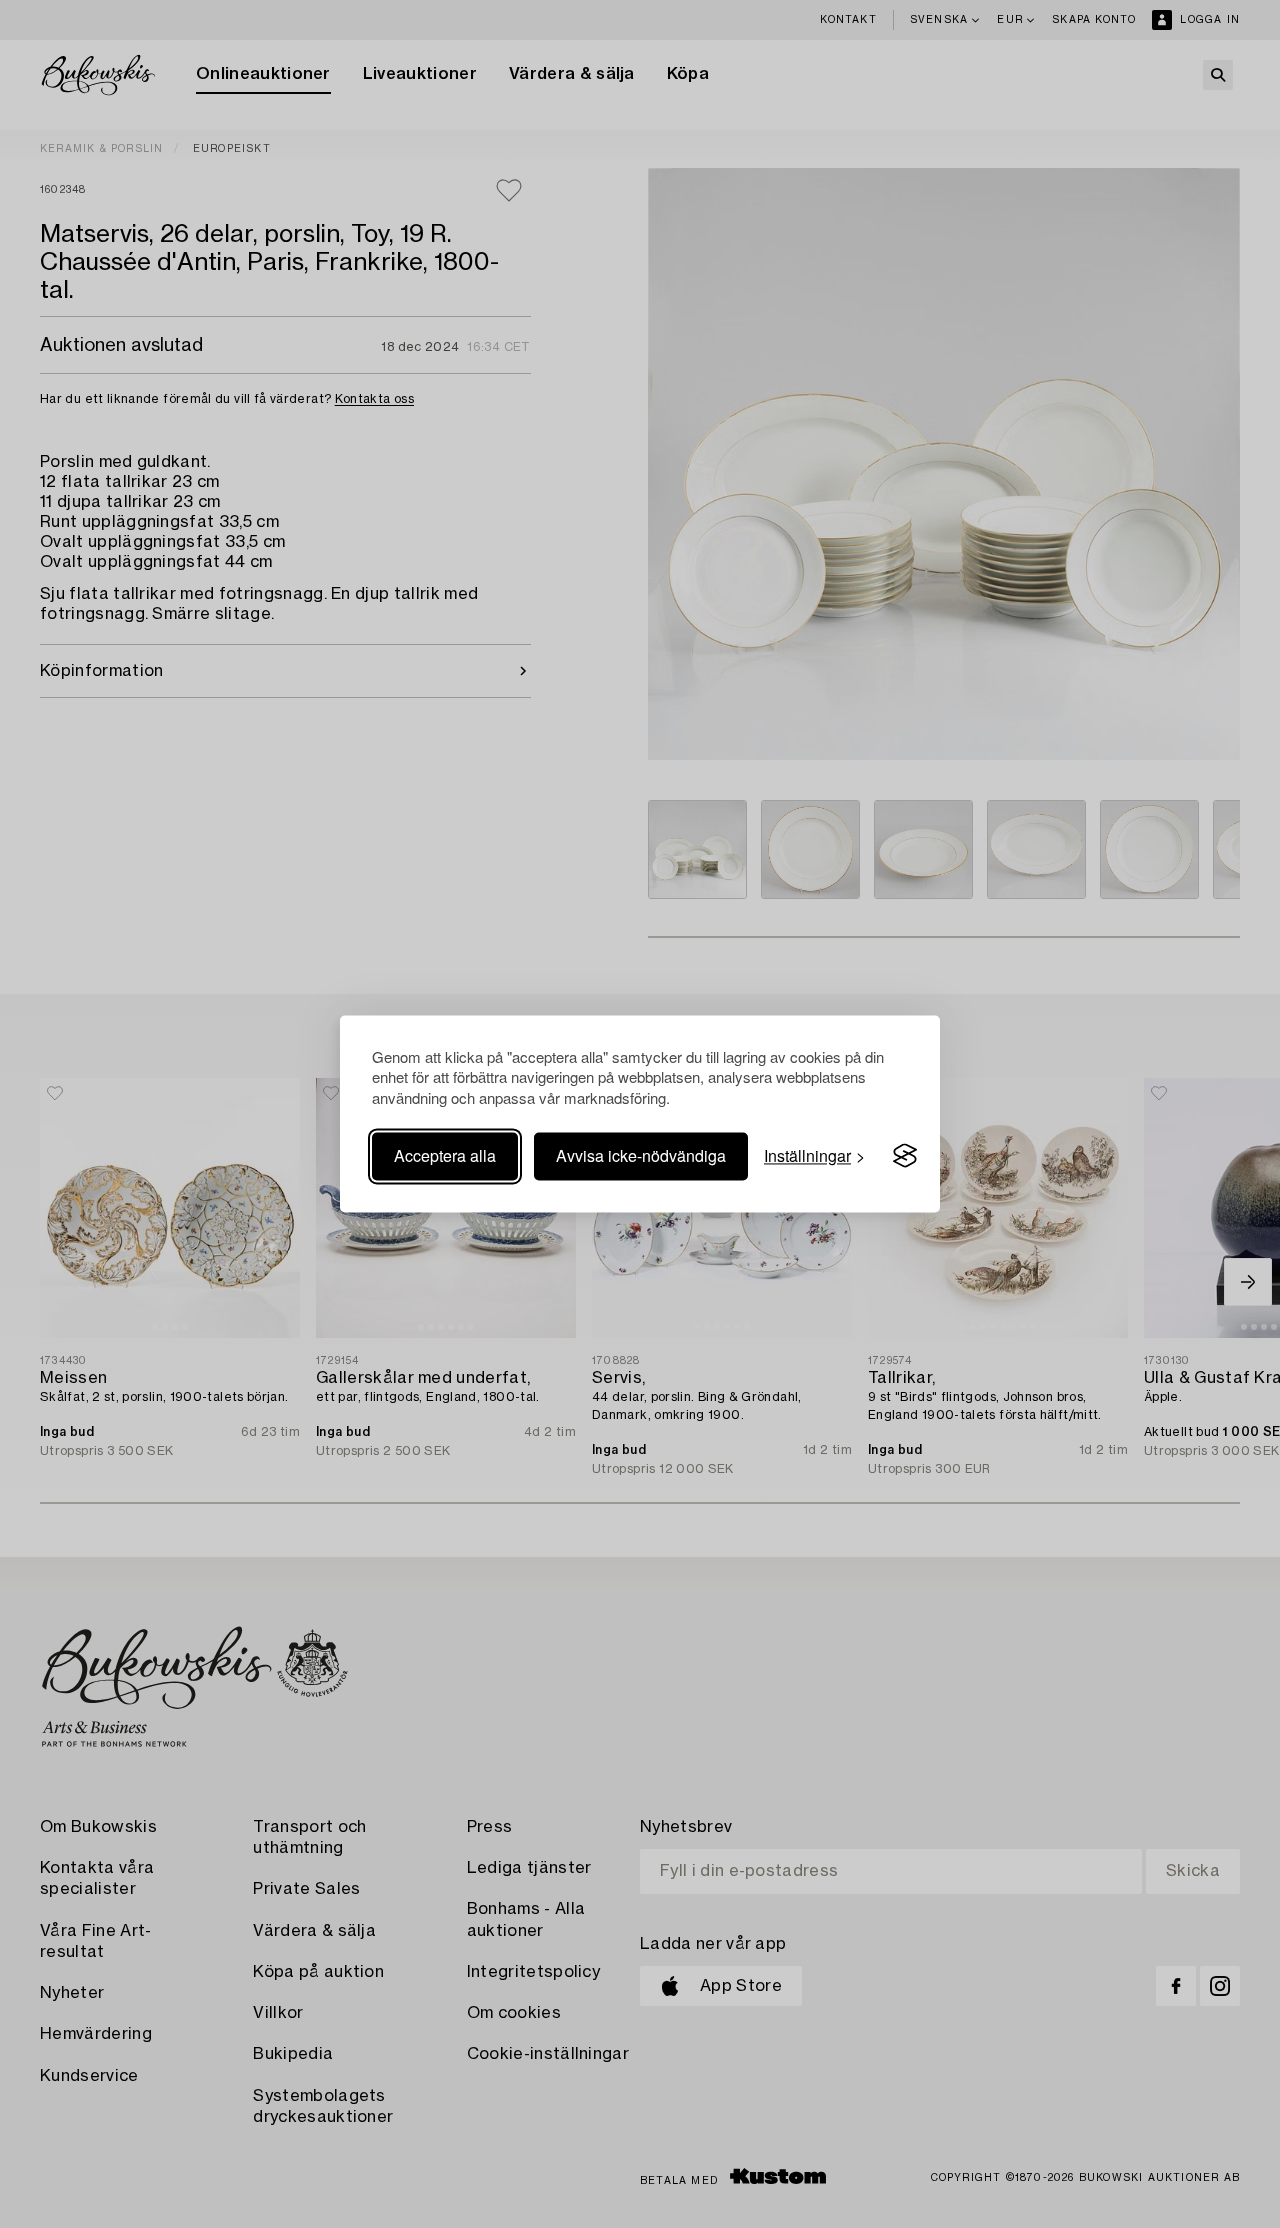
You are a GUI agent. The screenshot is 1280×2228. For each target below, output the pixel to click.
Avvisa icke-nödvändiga (641, 1155)
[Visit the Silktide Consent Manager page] (905, 1156)
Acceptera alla (445, 1155)
